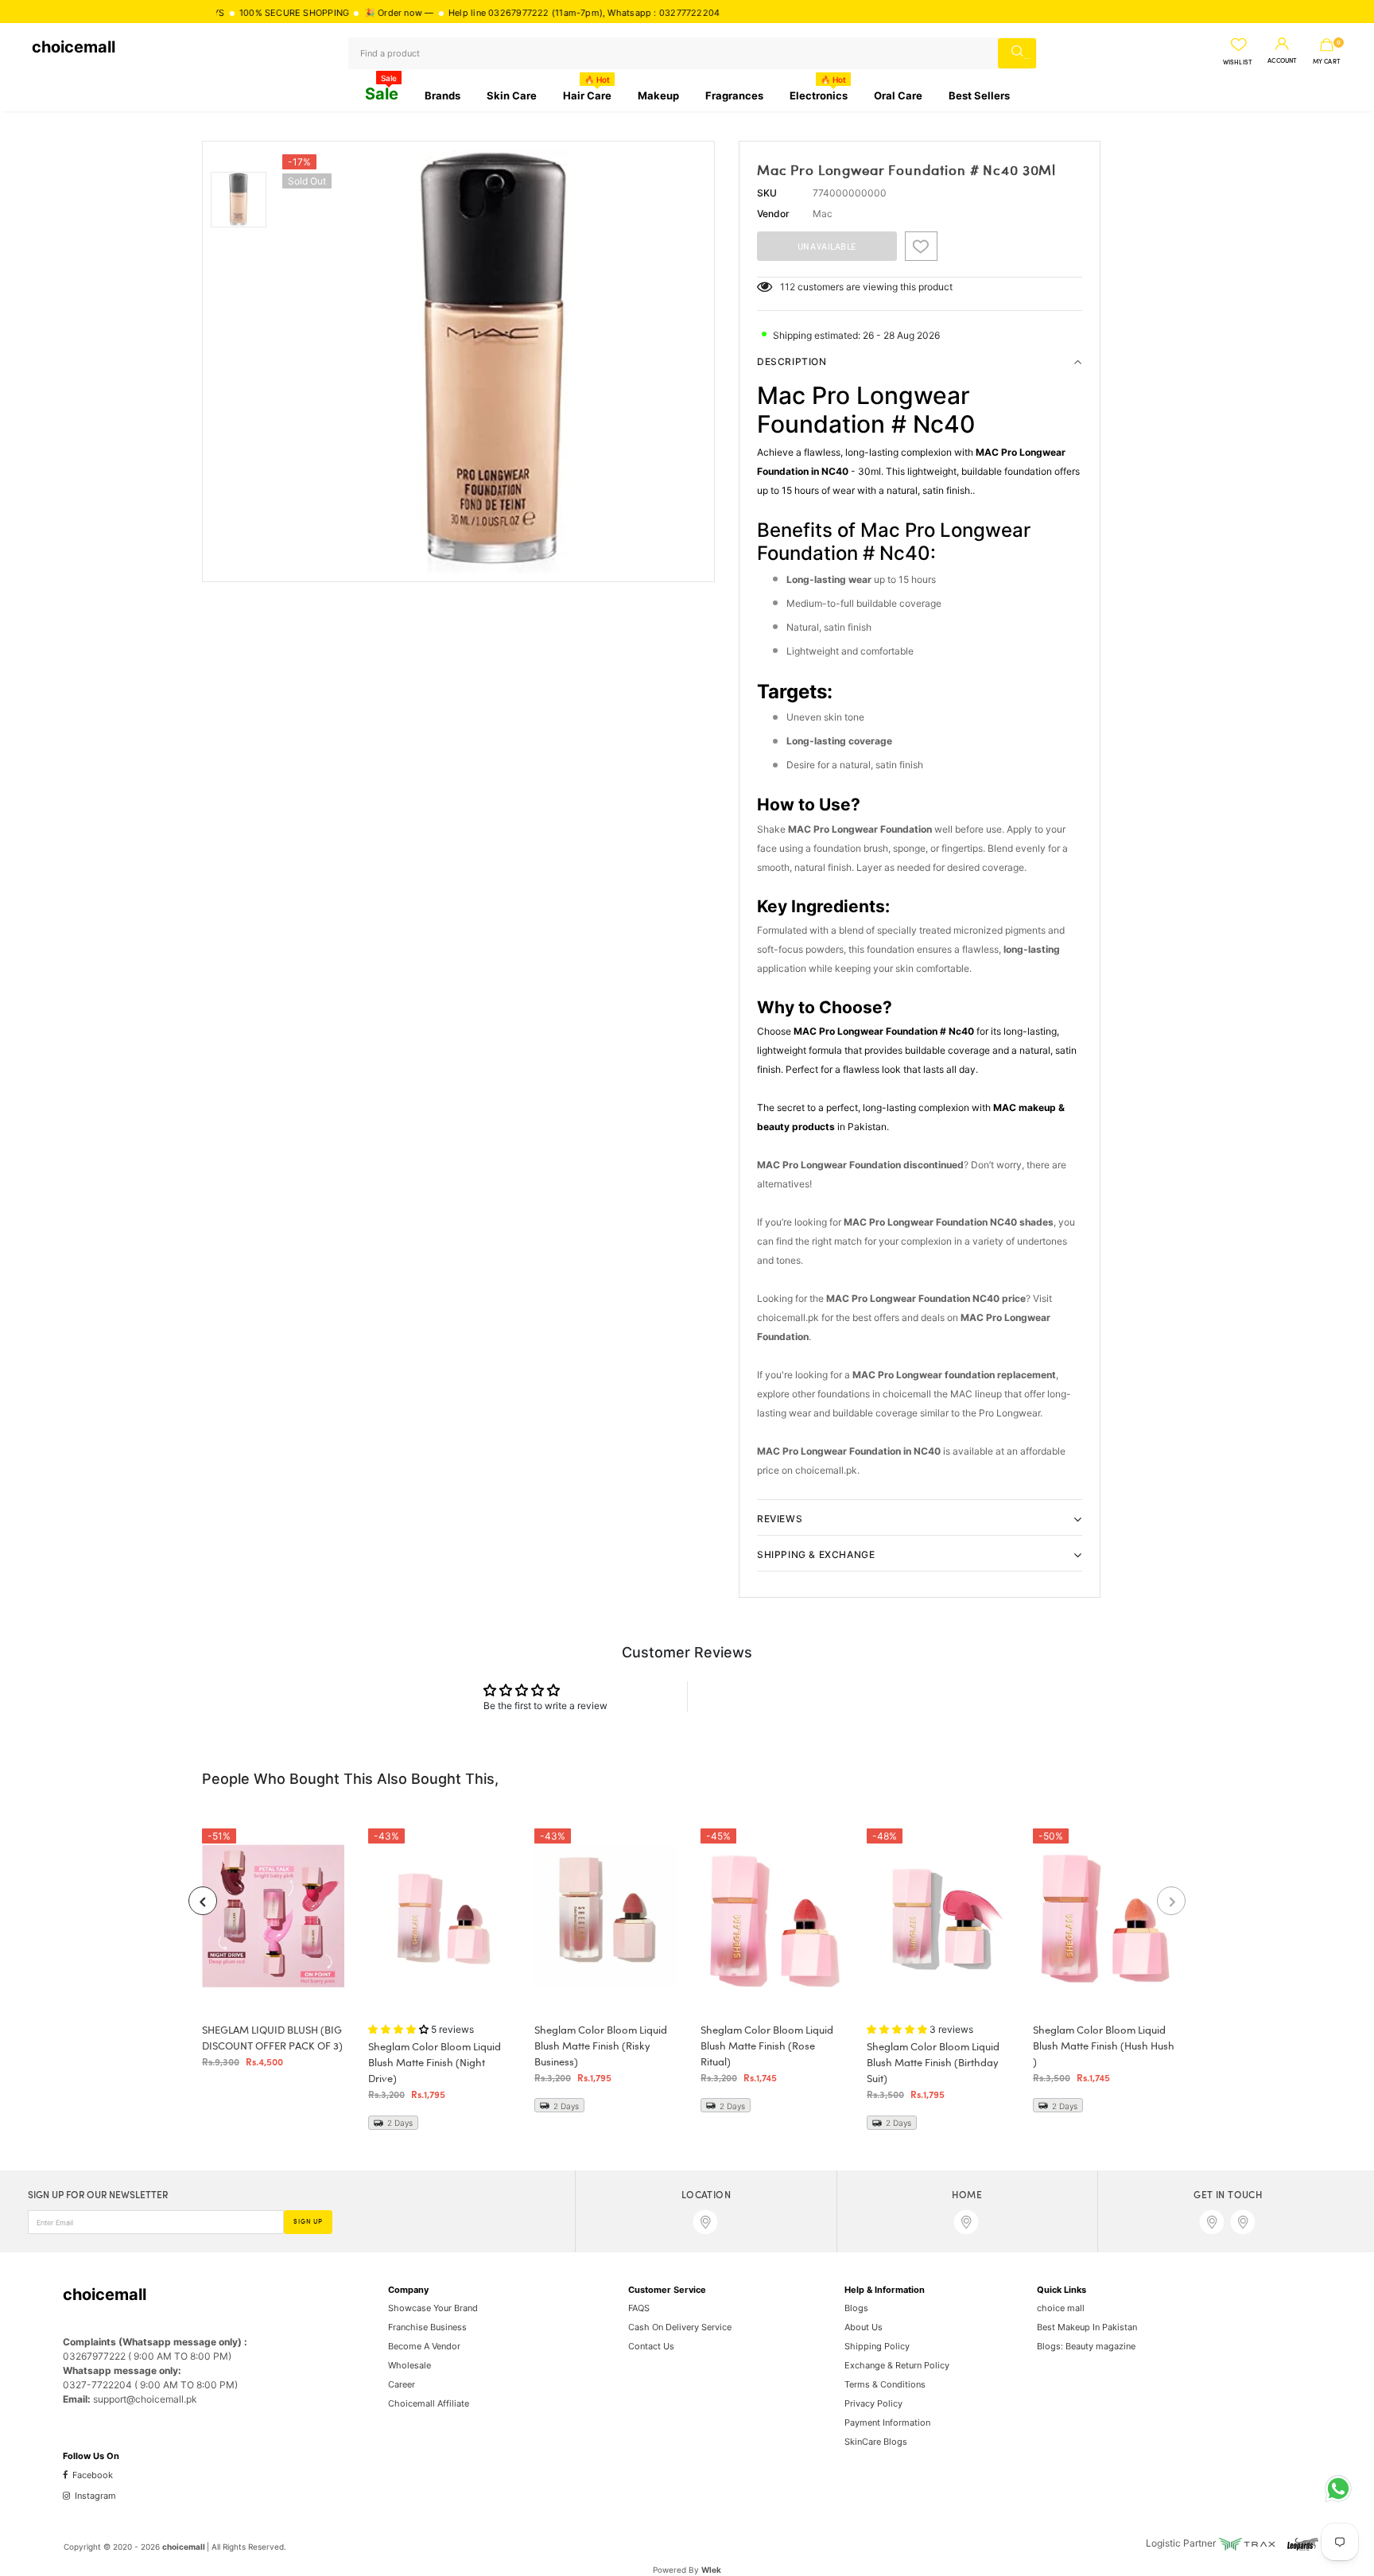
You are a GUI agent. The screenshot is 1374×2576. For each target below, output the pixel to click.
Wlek (711, 2570)
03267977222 (443, 13)
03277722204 (613, 13)
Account (1282, 61)
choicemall (74, 47)
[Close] (303, 2470)
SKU (767, 193)
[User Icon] (1282, 45)
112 (788, 287)
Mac (823, 214)
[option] (494, 361)
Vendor (773, 214)
